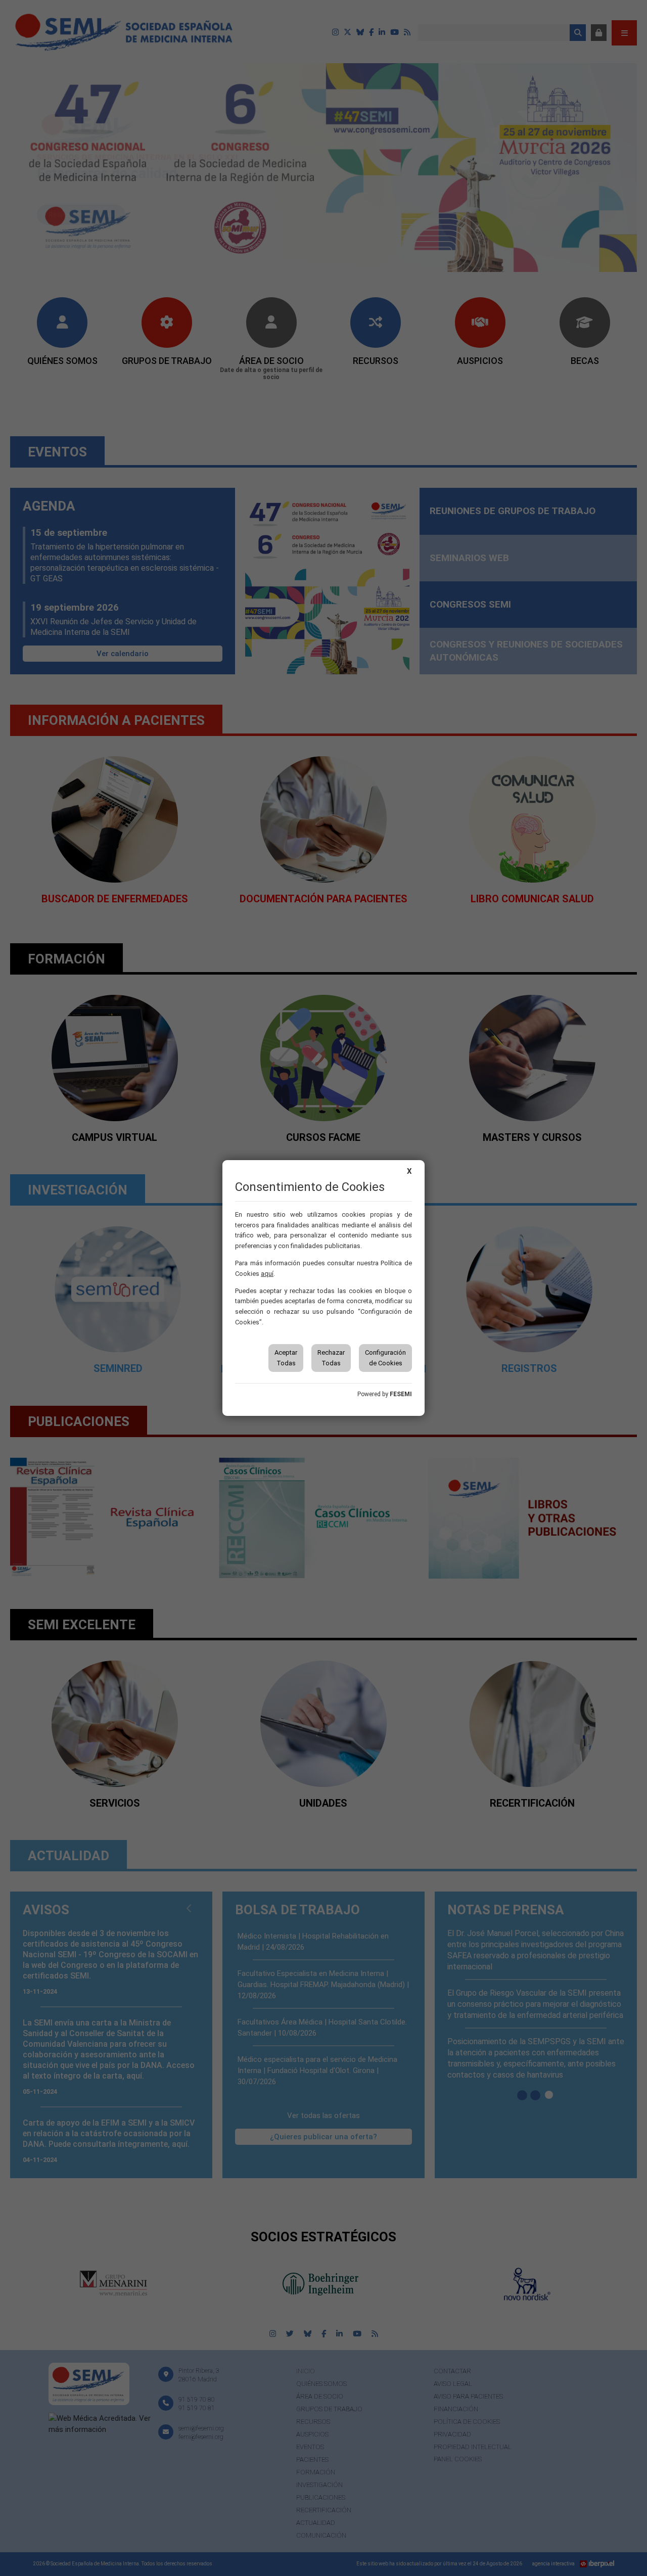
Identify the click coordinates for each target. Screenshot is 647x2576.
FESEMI (401, 1394)
